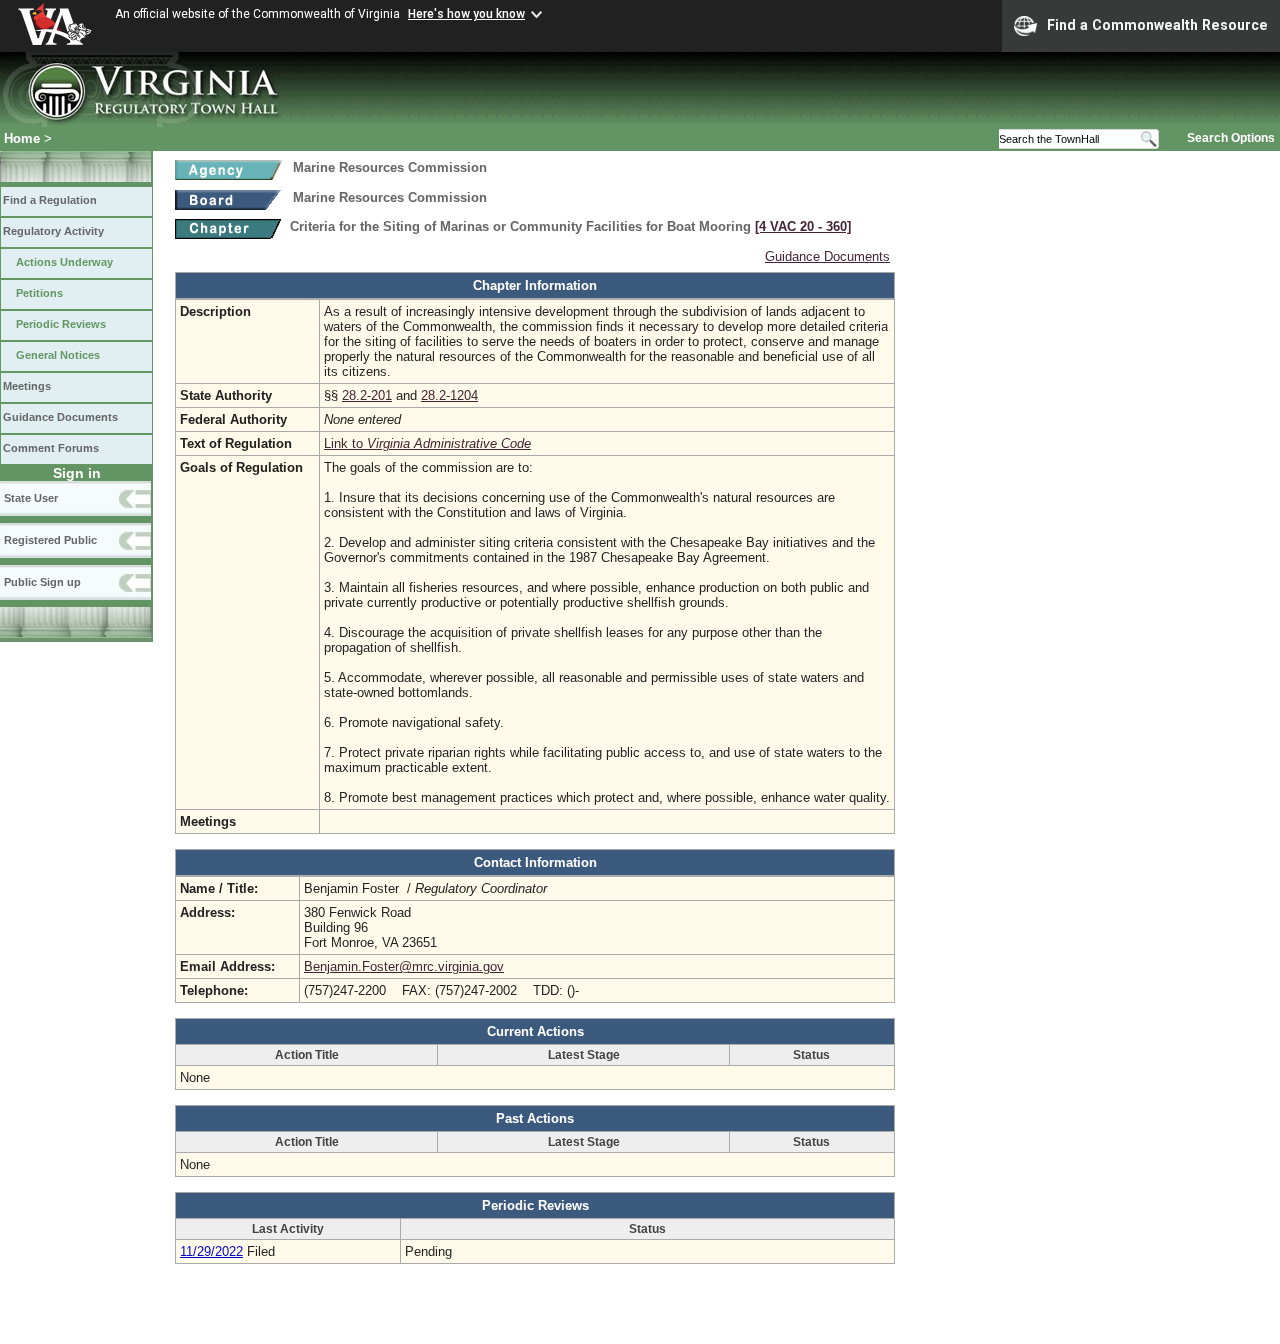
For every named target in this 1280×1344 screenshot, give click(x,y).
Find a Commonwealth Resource (1157, 25)
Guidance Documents (60, 417)
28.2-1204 (449, 395)
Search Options (1231, 138)
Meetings (27, 386)
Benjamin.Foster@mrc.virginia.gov (404, 966)
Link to (427, 443)
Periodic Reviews (61, 324)
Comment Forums (51, 448)
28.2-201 (367, 395)
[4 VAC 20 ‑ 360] (803, 226)
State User (31, 498)
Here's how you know (466, 14)
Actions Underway (64, 262)
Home (22, 138)
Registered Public (50, 540)
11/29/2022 (211, 1251)
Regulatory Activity (53, 231)
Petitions (39, 293)
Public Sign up (42, 582)
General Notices (58, 355)
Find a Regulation (50, 200)
